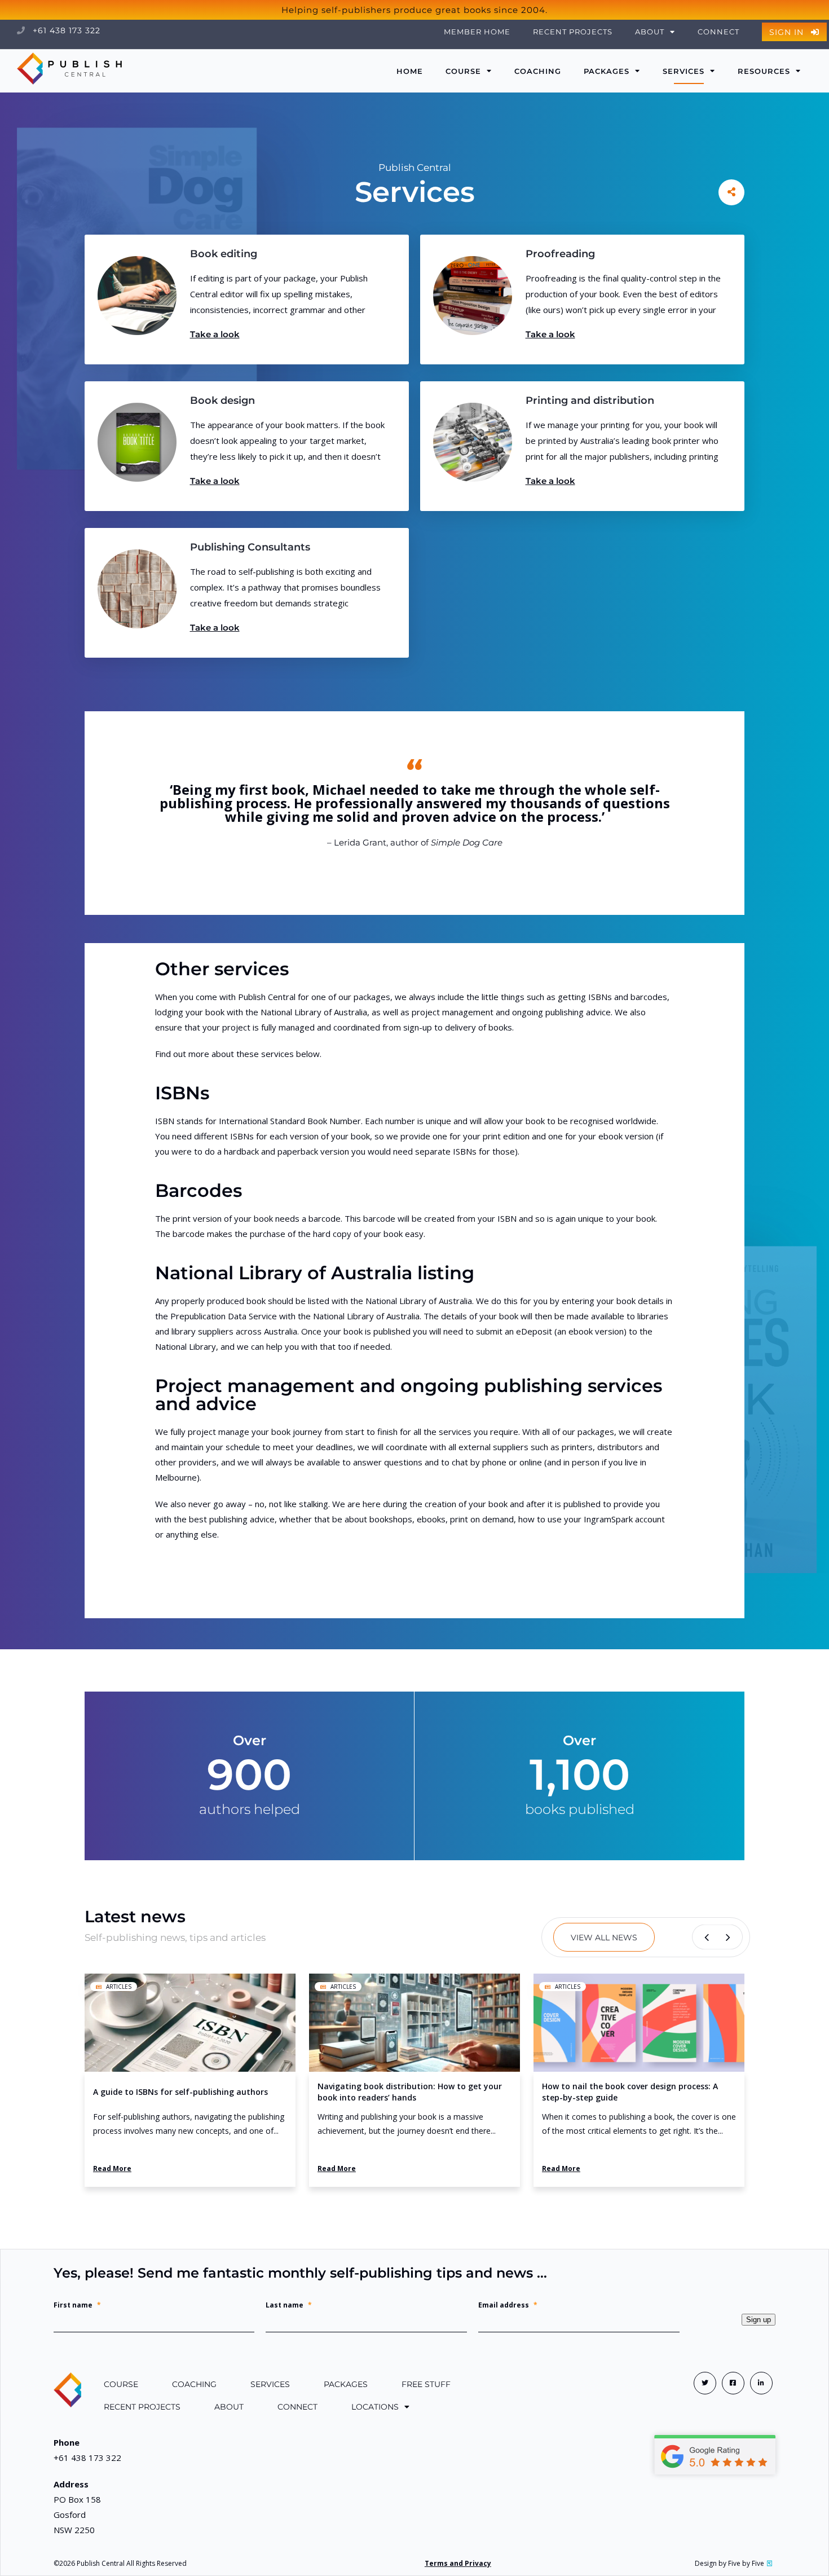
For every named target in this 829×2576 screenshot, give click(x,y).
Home (410, 71)
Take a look (215, 334)
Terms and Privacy (458, 2563)
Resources (764, 71)
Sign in (788, 32)
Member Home (477, 32)
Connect (718, 32)
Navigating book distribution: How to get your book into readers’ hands (410, 2092)
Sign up (759, 2320)
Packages (607, 71)
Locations (375, 2407)
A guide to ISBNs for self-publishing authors (180, 2092)
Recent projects (573, 32)
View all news (604, 1937)
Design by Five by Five (729, 2563)
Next (730, 1937)
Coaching (538, 71)
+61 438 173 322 (65, 30)
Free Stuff (426, 2384)
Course (121, 2384)
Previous (705, 1937)
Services (684, 71)
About (229, 2407)
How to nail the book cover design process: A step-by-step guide (630, 2092)
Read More (112, 2168)
